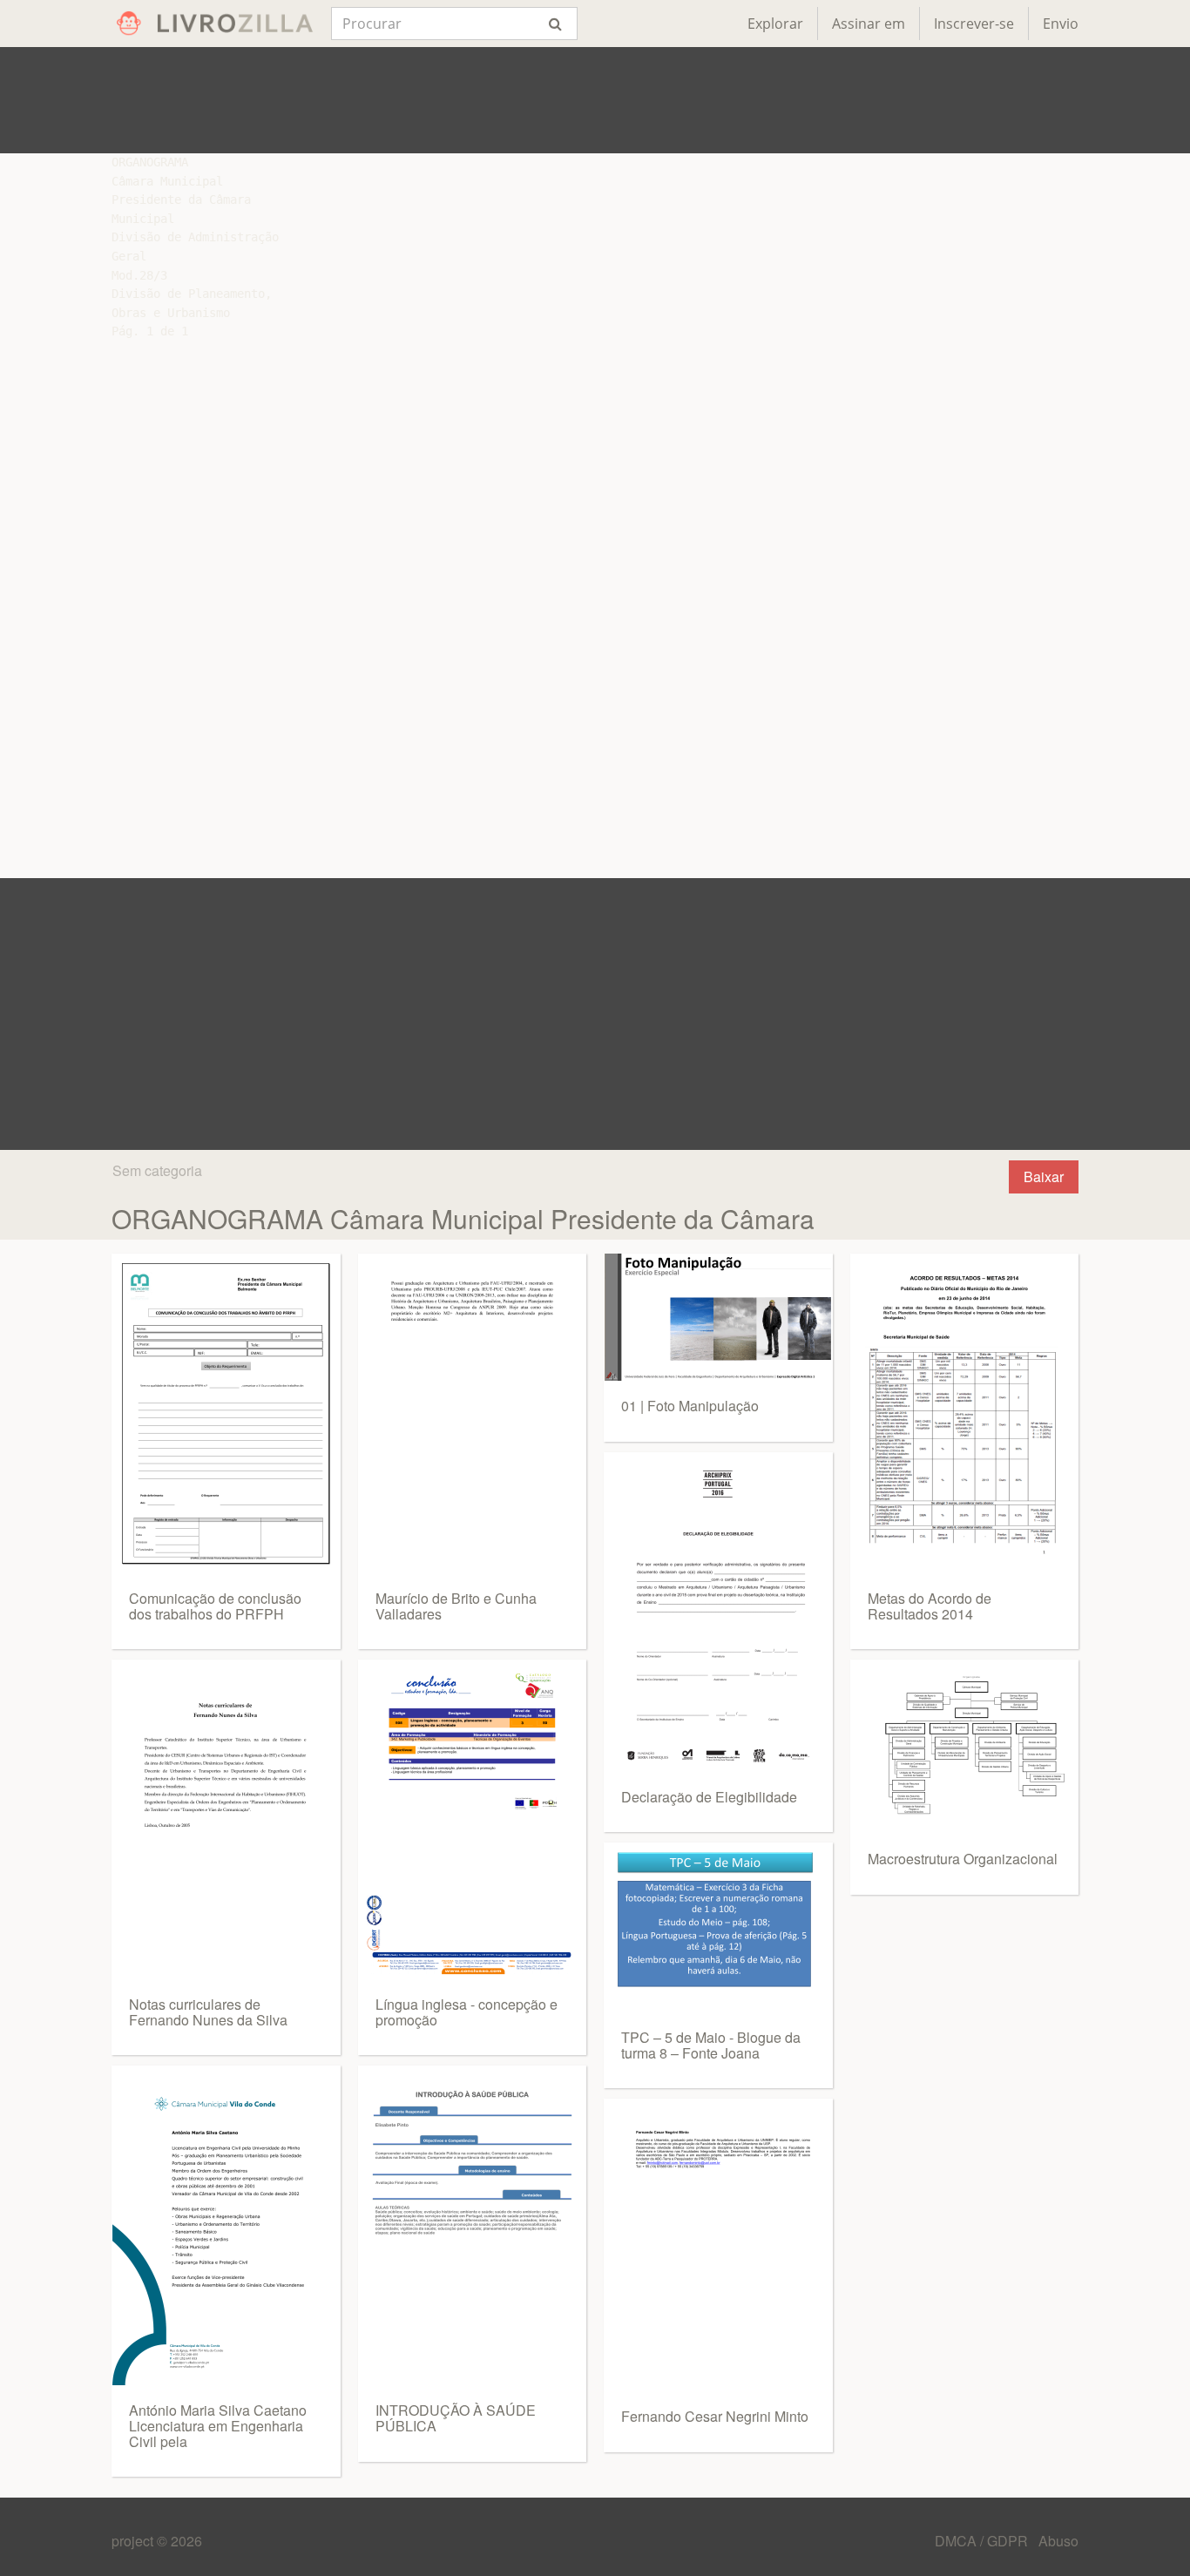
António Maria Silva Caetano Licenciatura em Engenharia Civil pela (218, 2425)
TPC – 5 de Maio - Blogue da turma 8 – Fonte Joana (711, 2045)
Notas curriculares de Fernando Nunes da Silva (208, 2012)
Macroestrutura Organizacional (963, 1859)
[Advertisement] (595, 100)
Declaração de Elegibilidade (709, 1797)
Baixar (1044, 1176)
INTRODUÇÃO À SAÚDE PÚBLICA (456, 2418)
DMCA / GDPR (983, 2541)
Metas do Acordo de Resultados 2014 (930, 1606)
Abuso (1058, 2541)
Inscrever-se (974, 24)
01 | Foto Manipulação (690, 1406)
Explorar (775, 24)
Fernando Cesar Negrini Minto (715, 2416)
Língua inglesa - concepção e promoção (467, 2012)
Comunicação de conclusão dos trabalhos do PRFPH (215, 1606)
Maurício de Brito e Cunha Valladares (456, 1606)
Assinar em (869, 24)
